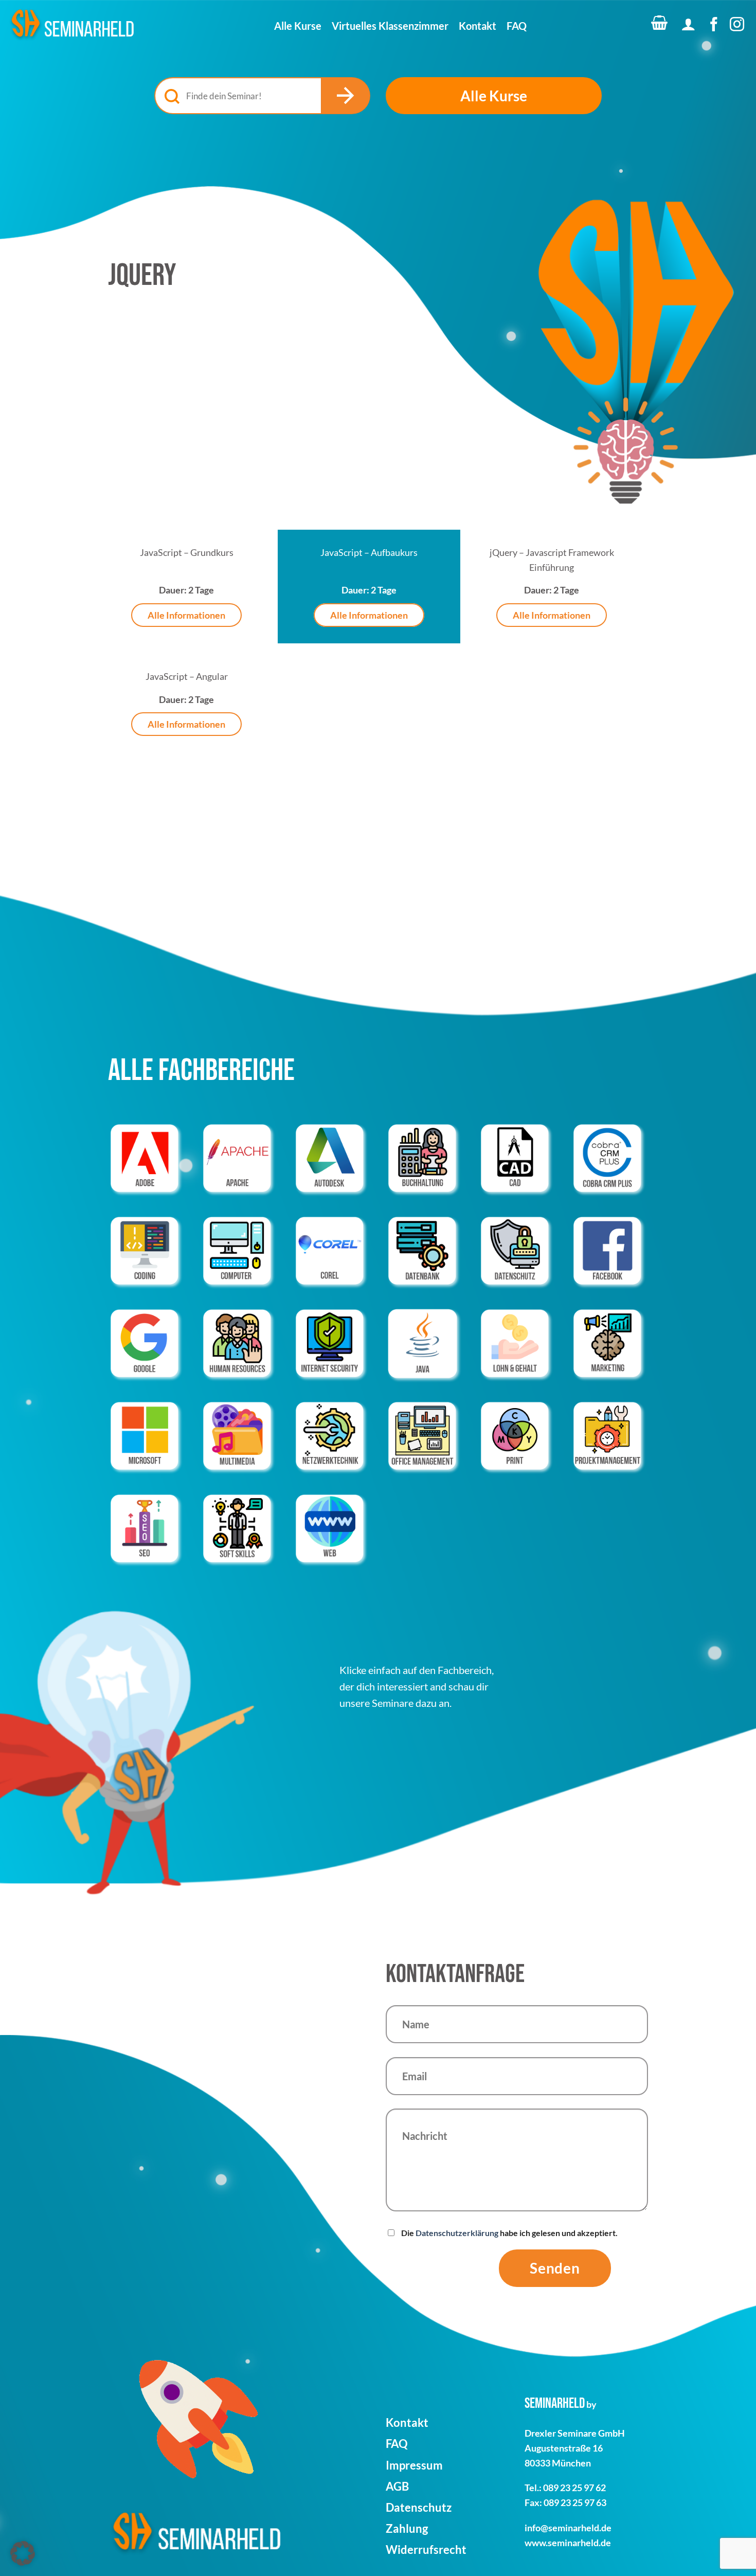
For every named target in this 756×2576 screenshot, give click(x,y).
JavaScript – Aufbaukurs (369, 552)
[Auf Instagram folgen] (737, 25)
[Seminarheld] (72, 25)
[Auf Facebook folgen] (714, 25)
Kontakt (478, 26)
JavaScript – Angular (187, 676)
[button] (658, 26)
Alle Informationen (186, 615)
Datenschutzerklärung (457, 2233)
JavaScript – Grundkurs (187, 552)
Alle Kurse (298, 26)
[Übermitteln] (346, 96)
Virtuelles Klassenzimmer (390, 26)
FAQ (517, 26)
